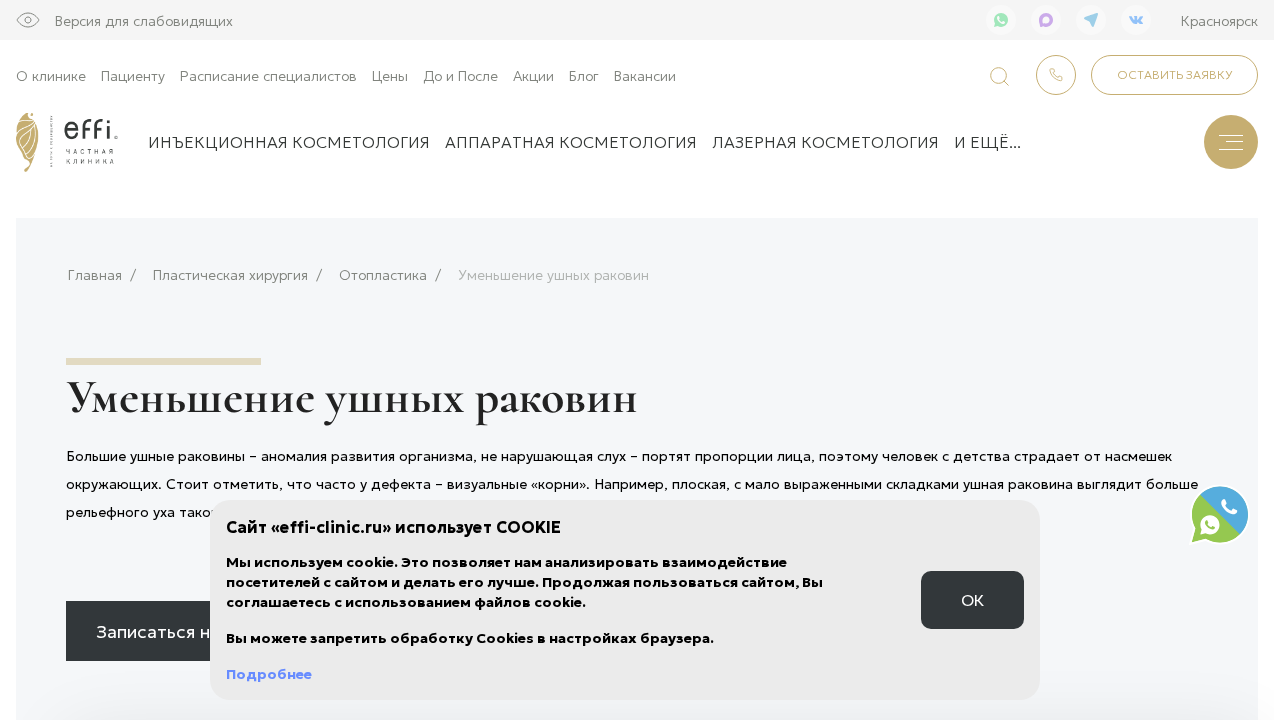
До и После (460, 75)
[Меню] (1231, 142)
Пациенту (133, 75)
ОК (972, 599)
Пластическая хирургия (230, 274)
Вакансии (645, 75)
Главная (95, 274)
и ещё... (987, 141)
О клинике (51, 75)
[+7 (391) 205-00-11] (1056, 75)
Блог (584, 75)
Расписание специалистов (268, 75)
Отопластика (383, 274)
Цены (390, 75)
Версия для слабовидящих (144, 20)
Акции (533, 75)
